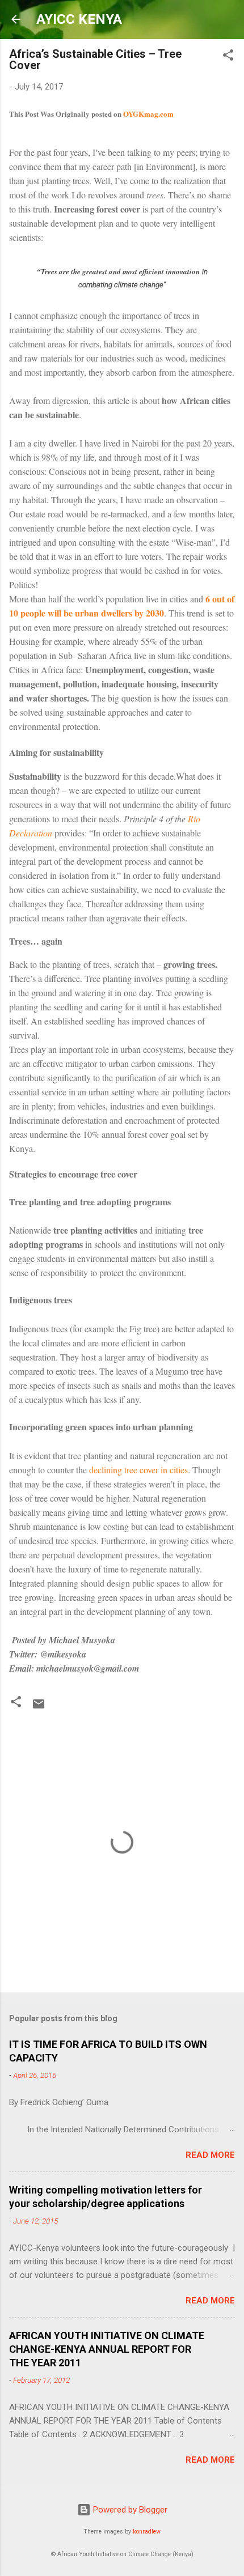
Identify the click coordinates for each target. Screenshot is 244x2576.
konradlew (147, 2532)
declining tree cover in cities (138, 1470)
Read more (210, 2155)
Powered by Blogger (129, 2510)
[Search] (228, 87)
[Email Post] (39, 1708)
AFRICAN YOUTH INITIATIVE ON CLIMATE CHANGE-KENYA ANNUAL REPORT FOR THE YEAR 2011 (107, 2349)
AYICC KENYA (79, 19)
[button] (16, 1704)
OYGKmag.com (148, 114)
